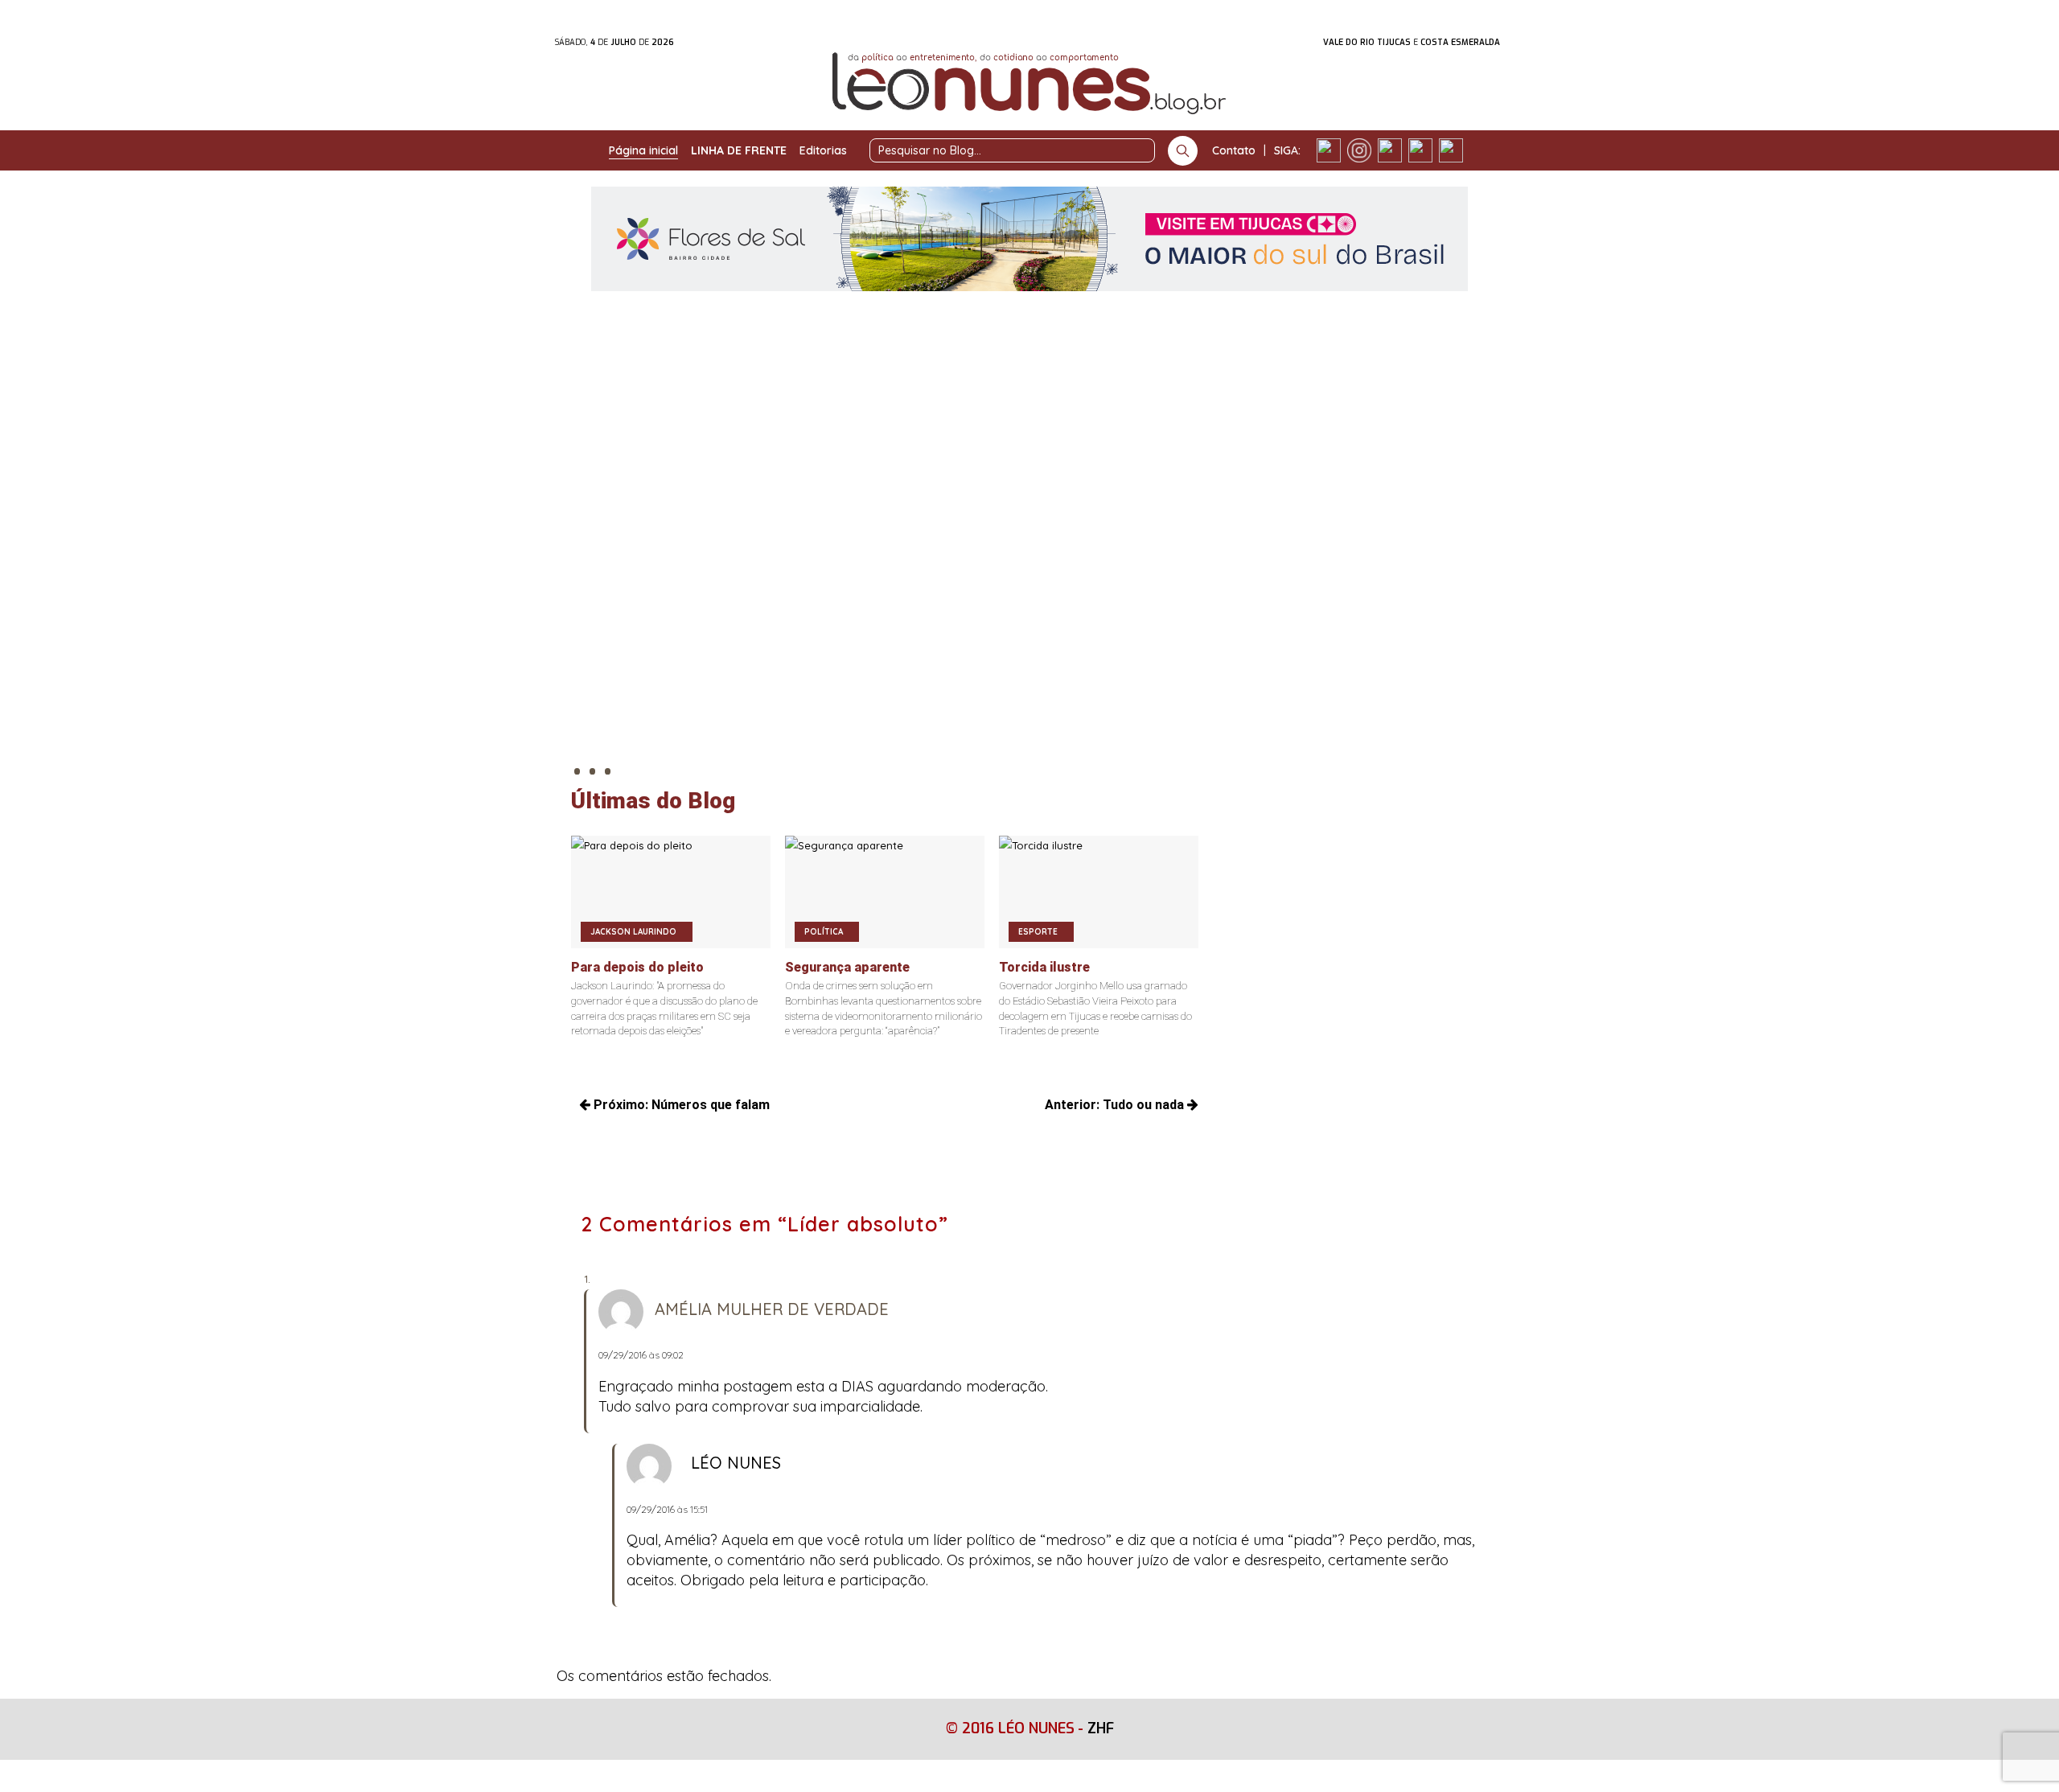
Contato (1234, 150)
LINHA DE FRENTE (739, 150)
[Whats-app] (1451, 150)
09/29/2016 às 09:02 (641, 1355)
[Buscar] (1183, 151)
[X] (1390, 150)
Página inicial (643, 150)
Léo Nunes (736, 1463)
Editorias (823, 150)
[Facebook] (1329, 150)
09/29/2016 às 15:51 (667, 1509)
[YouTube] (1420, 150)
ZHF (1101, 1728)
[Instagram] (1359, 150)
